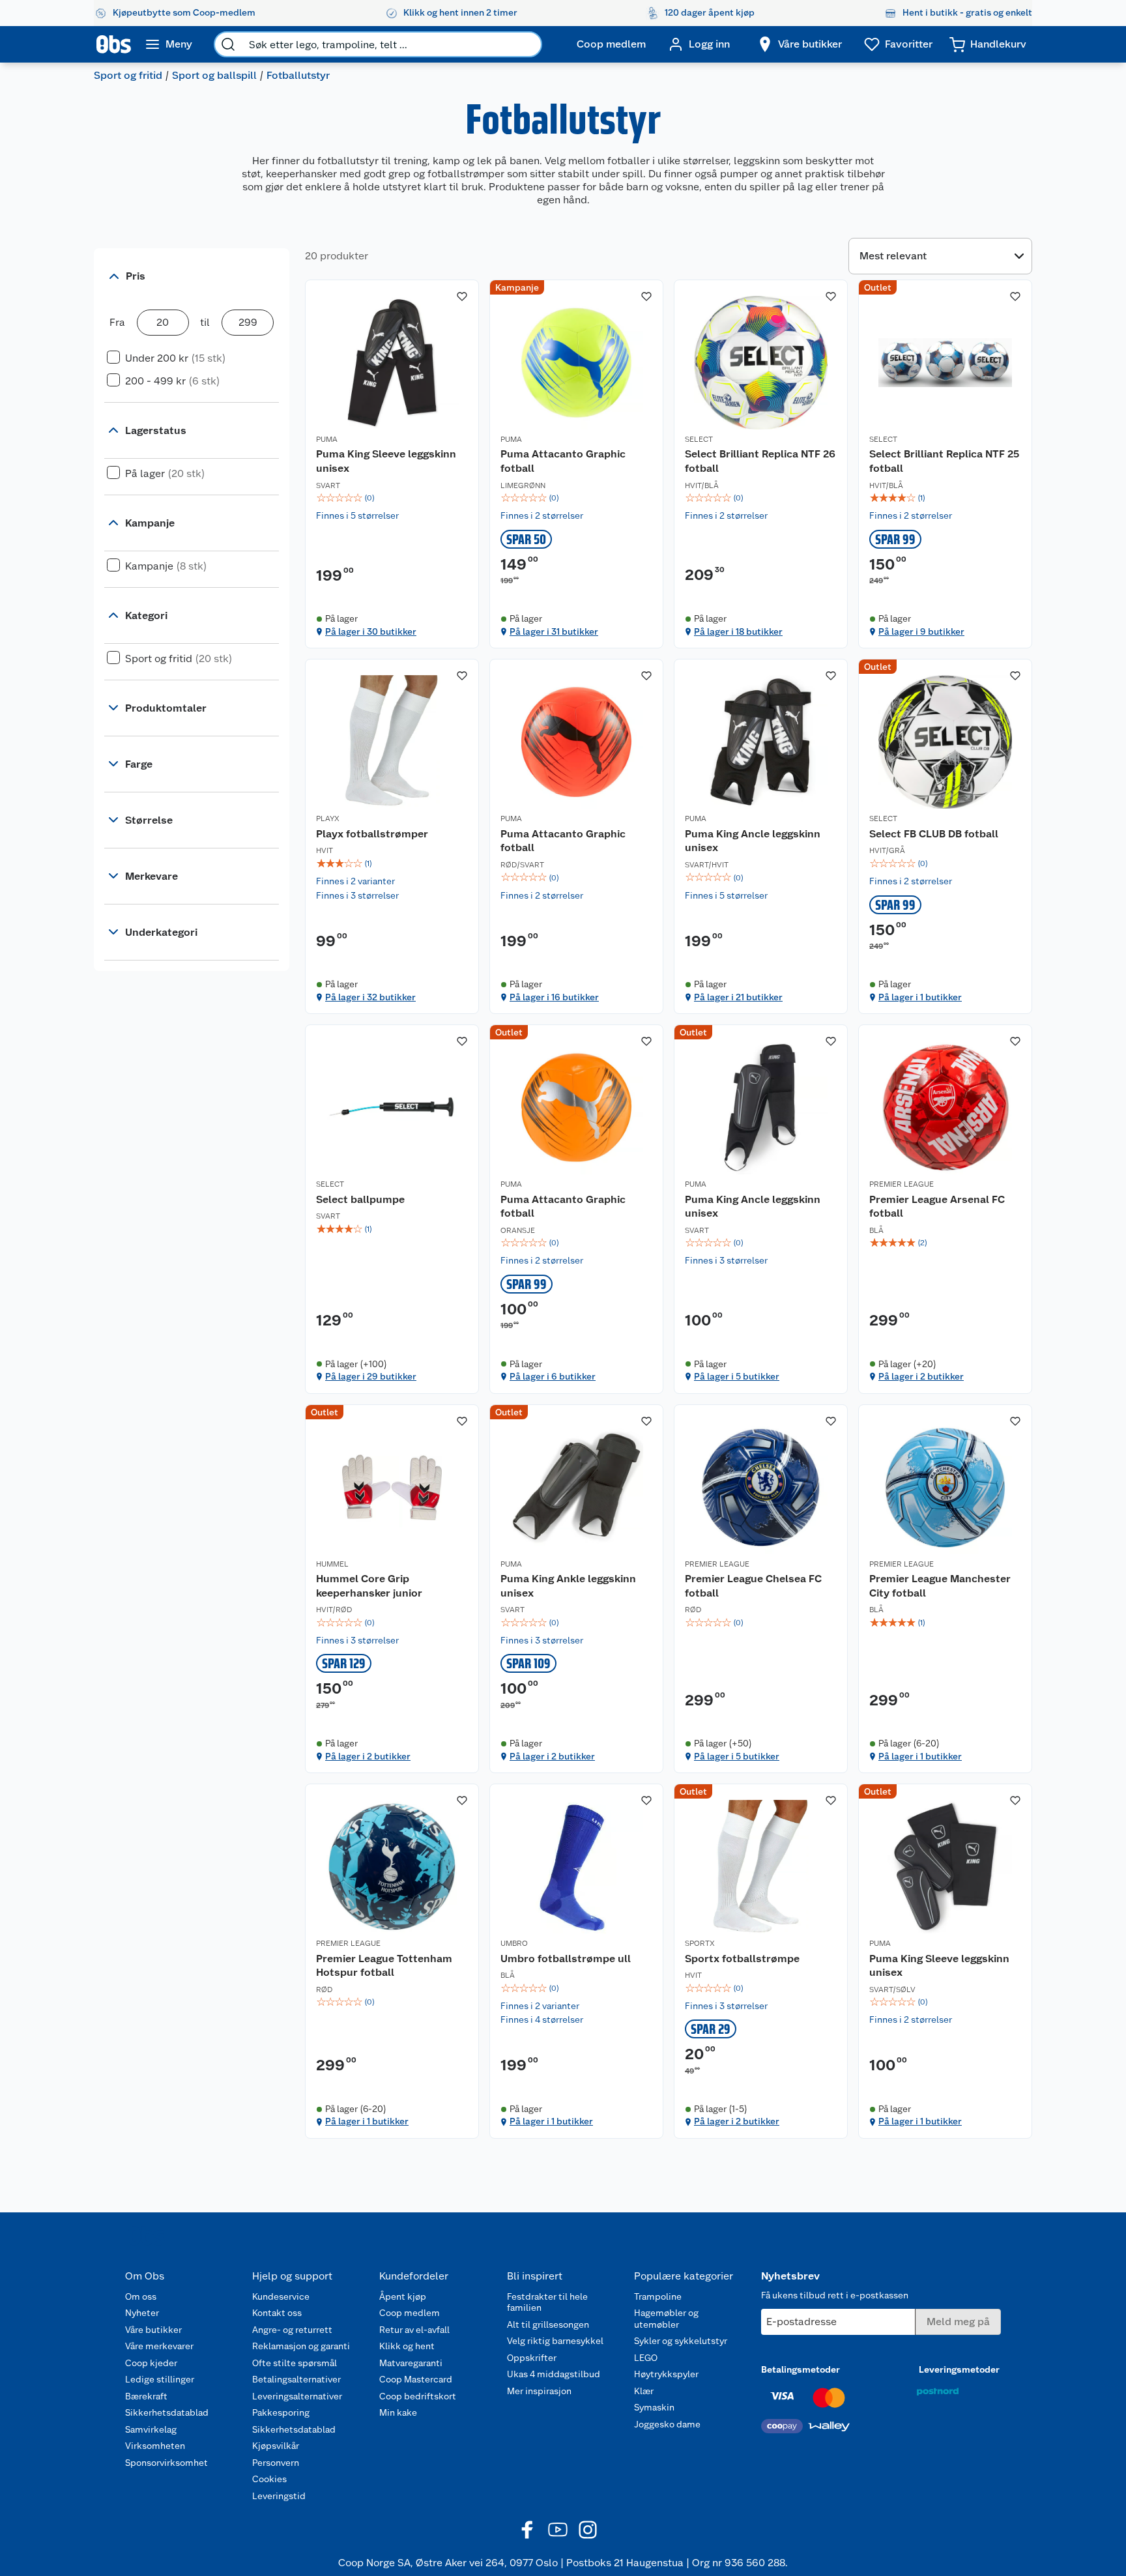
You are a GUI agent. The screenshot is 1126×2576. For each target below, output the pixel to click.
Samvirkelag (151, 2429)
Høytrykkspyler (666, 2374)
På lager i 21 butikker (738, 997)
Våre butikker (153, 2330)
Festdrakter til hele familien (547, 2302)
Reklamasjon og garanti (301, 2346)
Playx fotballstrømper (372, 834)
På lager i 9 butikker (921, 631)
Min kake (398, 2412)
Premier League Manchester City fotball (940, 1586)
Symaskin (654, 2407)
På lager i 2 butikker (921, 1376)
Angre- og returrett (292, 2330)
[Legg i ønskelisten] (462, 297)
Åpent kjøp (403, 2296)
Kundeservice (281, 2296)
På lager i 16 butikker (554, 997)
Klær (644, 2391)
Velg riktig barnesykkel (555, 2341)
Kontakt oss (277, 2313)
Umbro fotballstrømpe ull (566, 1959)
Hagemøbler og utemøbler (666, 2319)
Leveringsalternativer (297, 2396)
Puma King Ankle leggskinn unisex (568, 1586)
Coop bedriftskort (418, 2396)
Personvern (276, 2463)
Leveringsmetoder (959, 2369)
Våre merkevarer (159, 2346)
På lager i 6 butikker (553, 1376)
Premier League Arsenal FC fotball (937, 1207)
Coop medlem (410, 2313)
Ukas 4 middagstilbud (554, 2374)
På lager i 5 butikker (737, 1376)
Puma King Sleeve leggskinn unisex (386, 461)
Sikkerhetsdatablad (167, 2412)
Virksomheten (155, 2446)
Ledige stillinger (160, 2379)
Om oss (141, 2296)
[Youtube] (558, 2530)
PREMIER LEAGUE (902, 1184)
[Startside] (114, 44)
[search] (228, 44)
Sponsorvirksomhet (166, 2463)
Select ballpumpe (360, 1199)
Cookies (269, 2479)
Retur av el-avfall (414, 2330)
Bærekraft (146, 2396)
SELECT (699, 439)
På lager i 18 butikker (738, 631)
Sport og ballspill (214, 75)
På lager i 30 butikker (371, 631)
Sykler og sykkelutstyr (681, 2341)
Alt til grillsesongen (548, 2324)
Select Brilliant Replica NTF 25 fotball (944, 461)
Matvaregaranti (411, 2363)
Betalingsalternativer (296, 2379)
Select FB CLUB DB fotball (934, 834)
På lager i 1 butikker (920, 997)
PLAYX (328, 818)
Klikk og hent (407, 2346)
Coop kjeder (151, 2363)
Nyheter (142, 2313)
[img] (392, 498)
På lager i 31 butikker (554, 631)
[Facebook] (528, 2530)
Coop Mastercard (416, 2379)
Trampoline (658, 2296)
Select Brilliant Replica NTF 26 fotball (760, 461)
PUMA (327, 439)
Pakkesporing (281, 2412)
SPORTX (700, 1943)
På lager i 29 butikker (371, 1376)
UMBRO (514, 1943)
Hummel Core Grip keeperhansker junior (369, 1586)
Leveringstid (279, 2496)
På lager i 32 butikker (370, 997)
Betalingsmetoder (801, 2369)
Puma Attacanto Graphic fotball (563, 461)
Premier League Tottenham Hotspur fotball (384, 1966)
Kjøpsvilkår (276, 2446)
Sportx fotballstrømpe (742, 1959)
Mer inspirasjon (539, 2391)
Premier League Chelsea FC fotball (753, 1586)
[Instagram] (588, 2530)
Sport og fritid (128, 75)
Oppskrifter (532, 2358)
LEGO (646, 2358)
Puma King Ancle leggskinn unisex (753, 841)
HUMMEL (332, 1564)
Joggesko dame (667, 2424)
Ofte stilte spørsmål (295, 2363)
